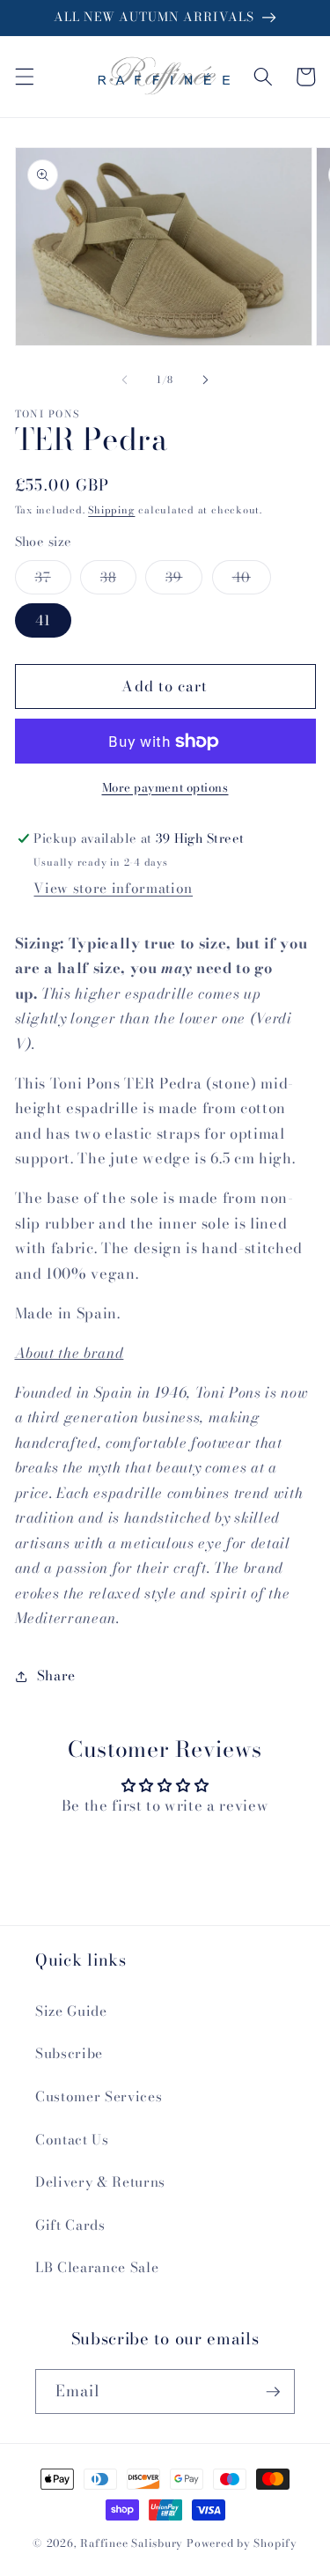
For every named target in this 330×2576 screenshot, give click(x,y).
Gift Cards (70, 2225)
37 (53, 580)
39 (184, 580)
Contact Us (72, 2140)
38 (118, 580)
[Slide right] (206, 380)
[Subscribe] (273, 2392)
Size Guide (71, 2011)
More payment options (165, 788)
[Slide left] (124, 380)
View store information (113, 888)
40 (252, 580)
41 (43, 620)
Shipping (111, 510)
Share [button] (56, 1676)
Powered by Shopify (242, 2543)
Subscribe (69, 2053)
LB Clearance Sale (97, 2267)
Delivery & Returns (100, 2182)
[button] (24, 77)
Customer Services (99, 2096)
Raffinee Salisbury (132, 2543)
